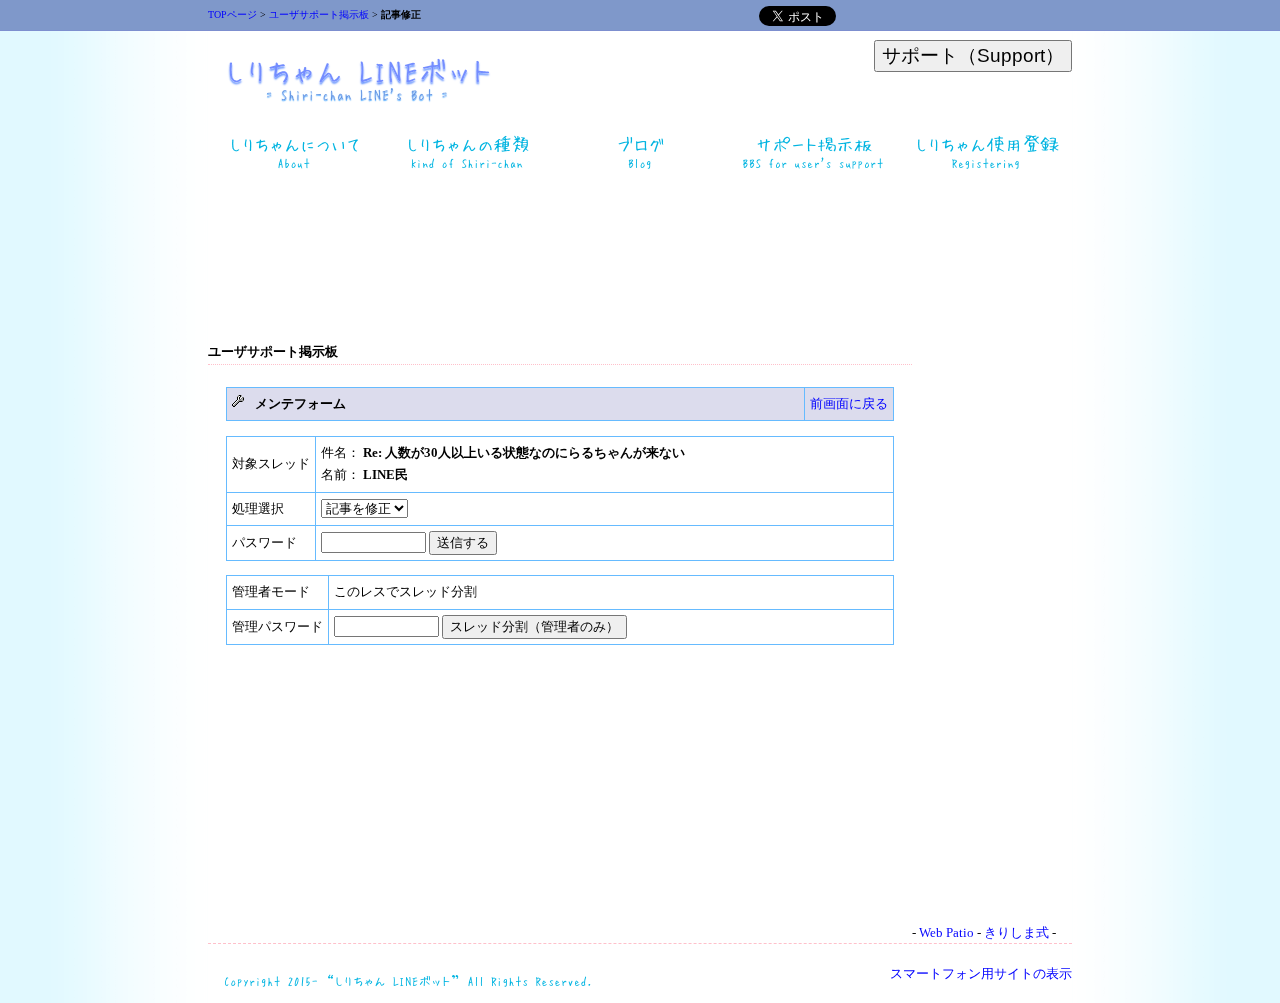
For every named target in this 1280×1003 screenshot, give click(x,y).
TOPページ (232, 14)
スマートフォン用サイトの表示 (981, 973)
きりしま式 (1016, 933)
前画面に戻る (849, 403)
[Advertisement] (640, 258)
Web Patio (946, 933)
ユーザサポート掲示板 (319, 14)
